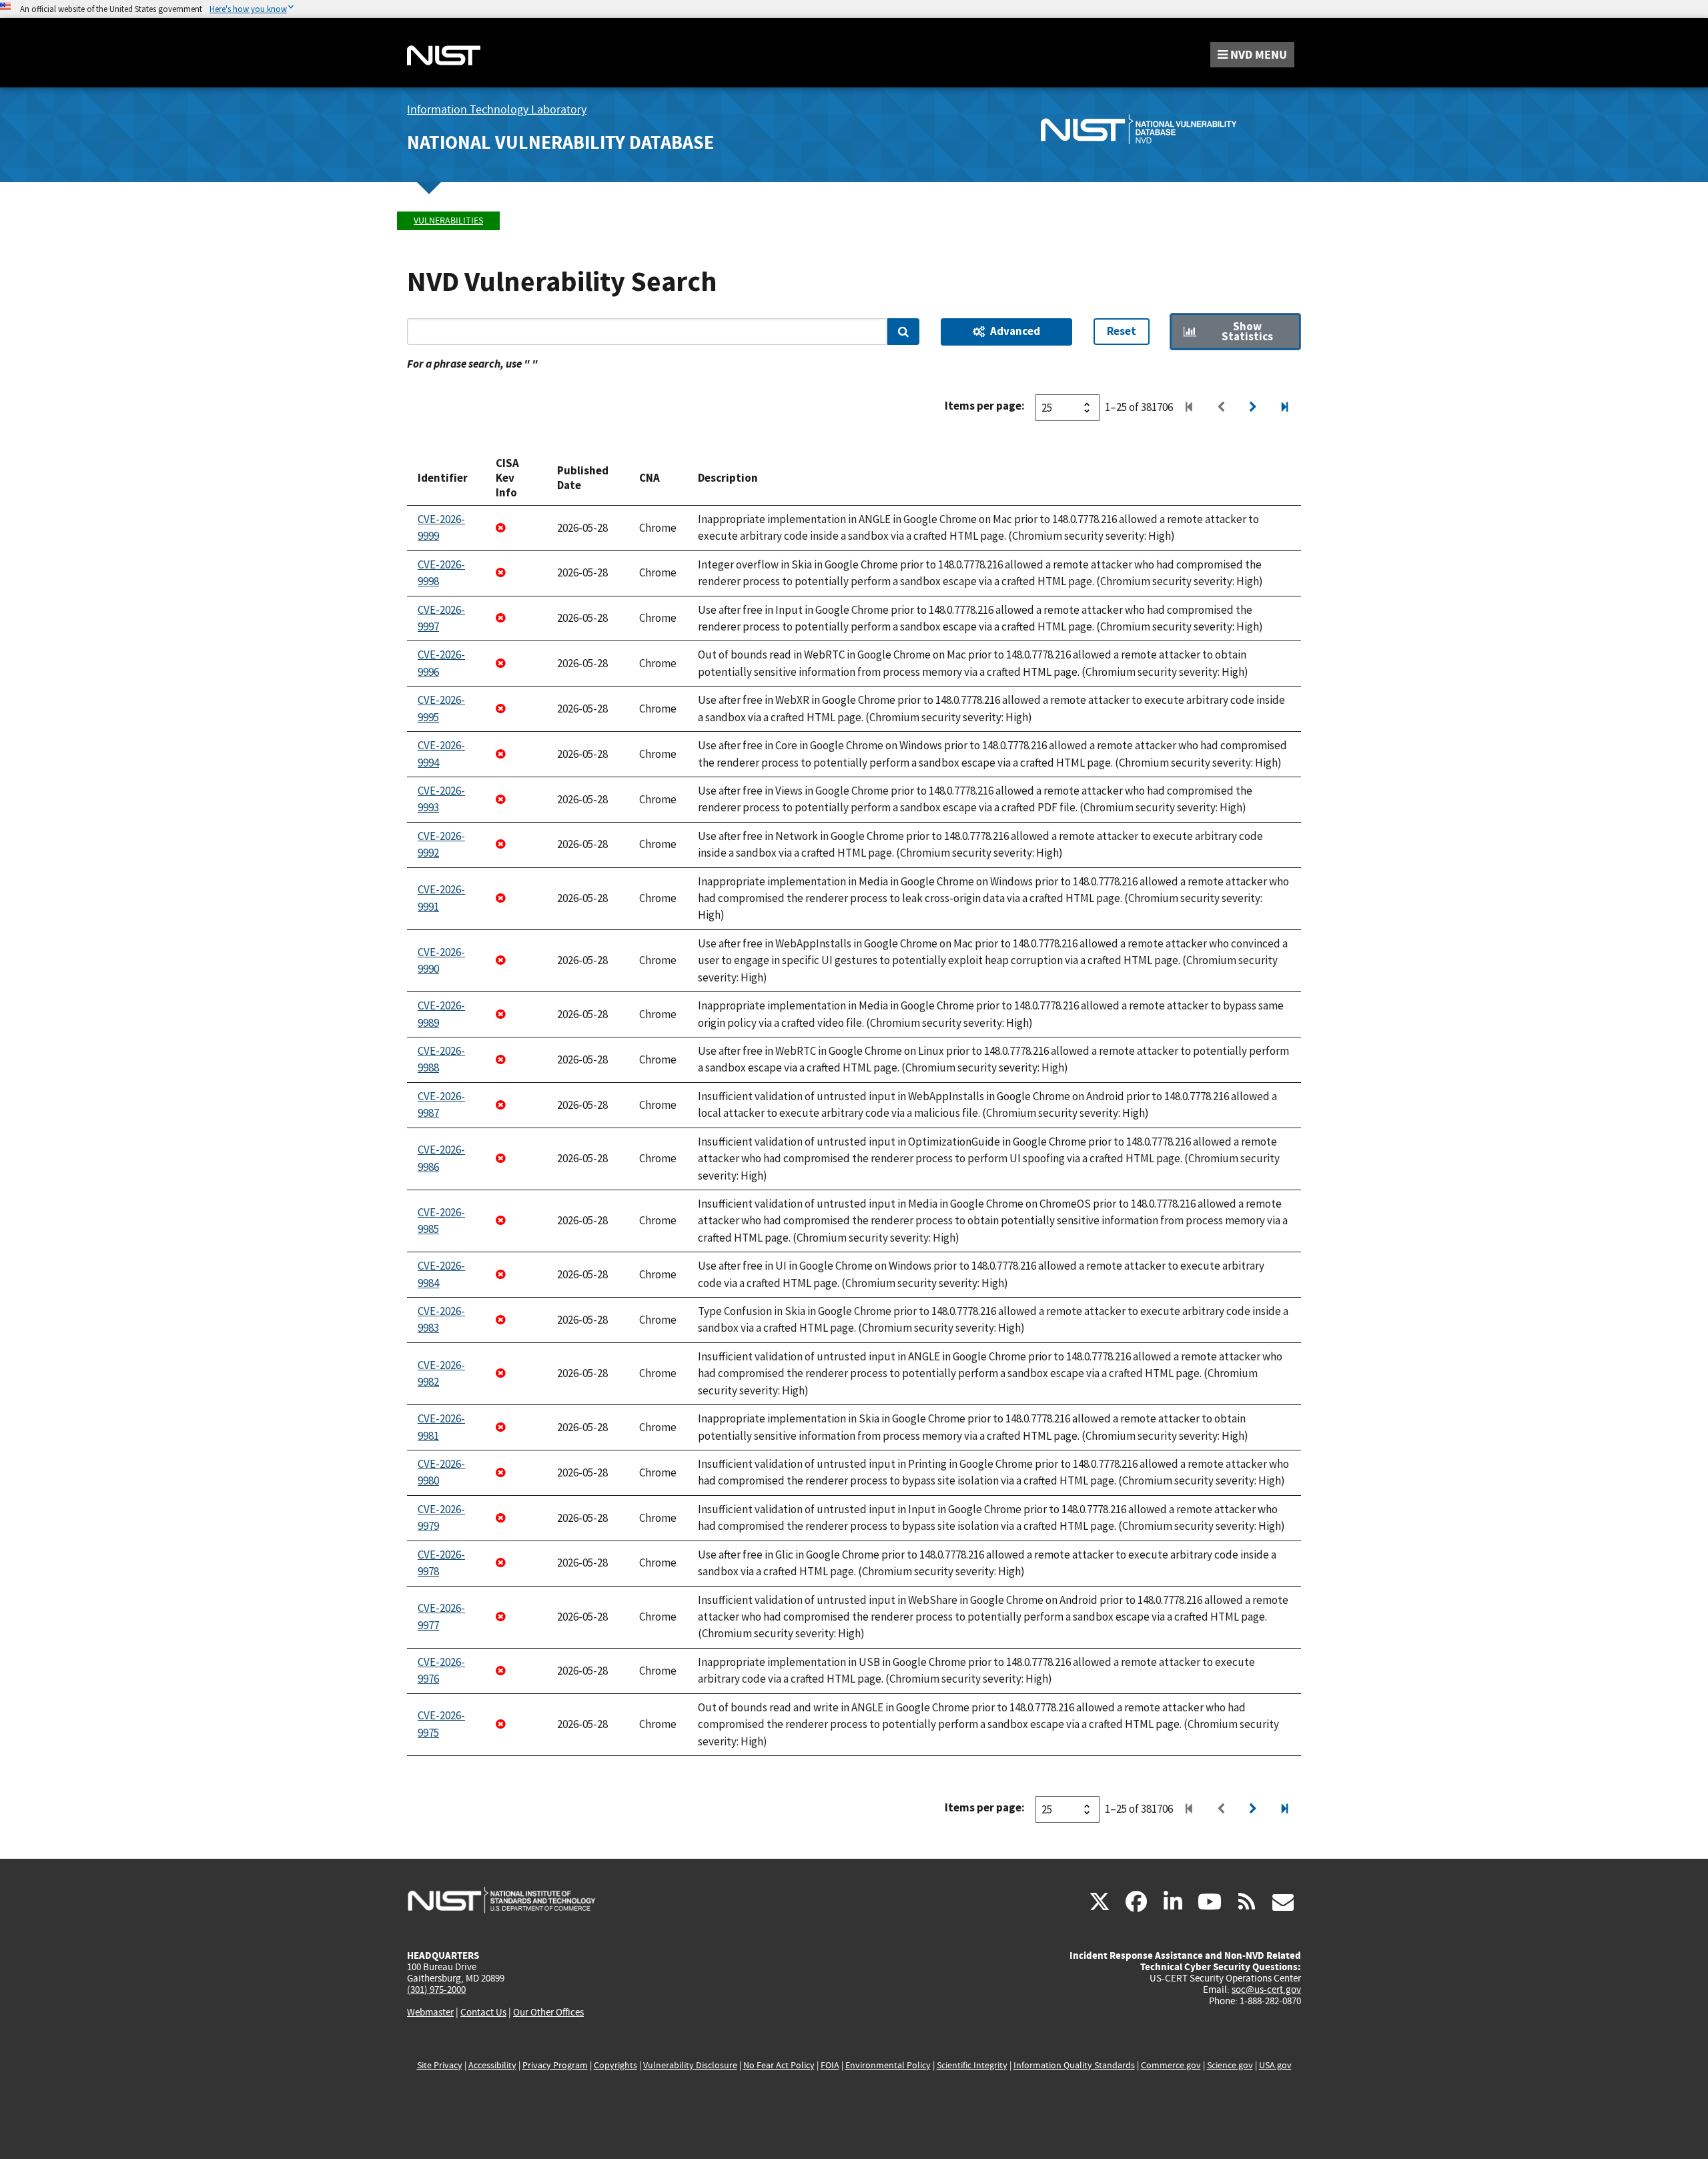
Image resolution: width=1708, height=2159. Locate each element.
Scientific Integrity (972, 2065)
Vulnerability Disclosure (690, 2065)
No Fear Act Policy (779, 2065)
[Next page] (1253, 408)
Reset (1122, 331)
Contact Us (483, 2012)
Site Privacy (440, 2065)
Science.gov (1230, 2065)
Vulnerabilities (448, 221)
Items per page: (985, 406)
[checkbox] (1235, 332)
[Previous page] (1221, 408)
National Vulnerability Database (560, 142)
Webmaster (430, 2012)
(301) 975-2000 (436, 1990)
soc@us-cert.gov (1266, 1990)
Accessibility (492, 2065)
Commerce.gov (1171, 2065)
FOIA (830, 2065)
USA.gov (1275, 2065)
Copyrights (615, 2065)
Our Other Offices (548, 2013)
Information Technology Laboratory (497, 110)
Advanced (1015, 331)
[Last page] (1285, 408)
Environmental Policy (888, 2065)
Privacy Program (555, 2065)
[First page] (1189, 408)
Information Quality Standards (1074, 2065)
